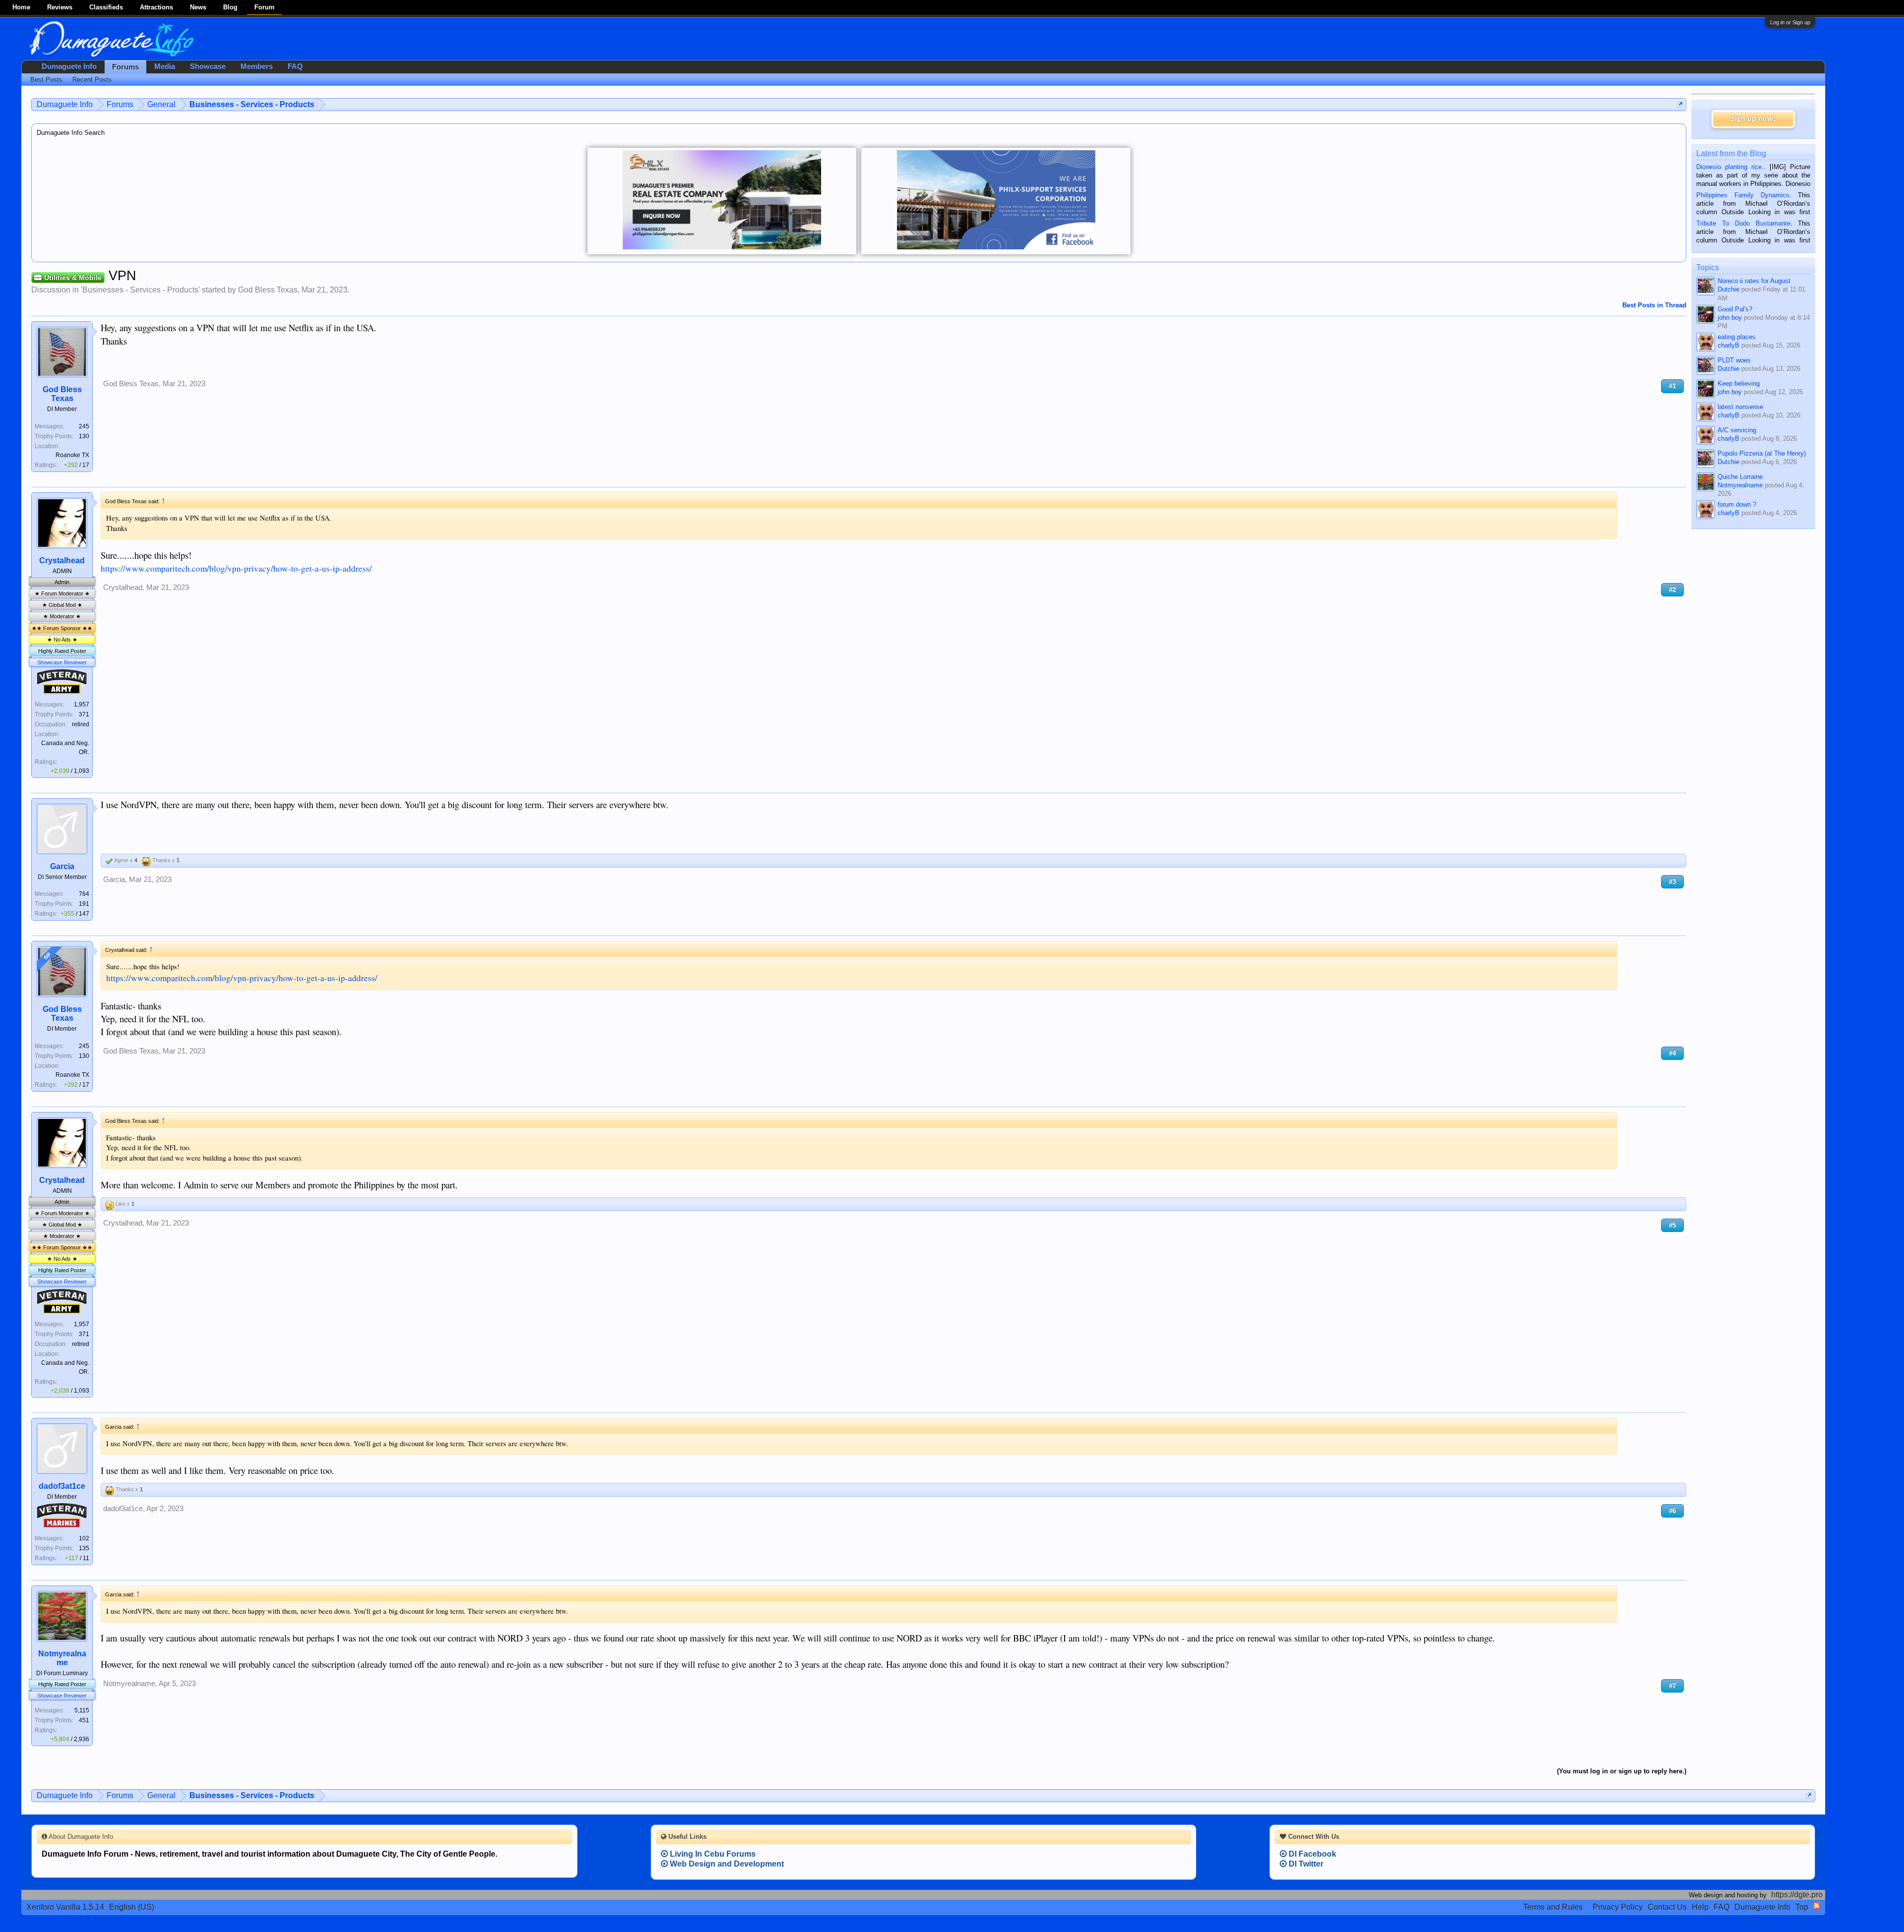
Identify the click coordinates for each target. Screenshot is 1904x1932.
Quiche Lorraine (1740, 477)
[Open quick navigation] (1680, 104)
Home (21, 7)
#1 (1672, 386)
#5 (1672, 1225)
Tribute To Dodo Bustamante (1743, 223)
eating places (1737, 337)
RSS (1817, 1906)
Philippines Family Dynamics (1743, 195)
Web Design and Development (726, 1864)
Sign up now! (1753, 119)
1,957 (82, 704)
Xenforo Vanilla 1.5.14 (65, 1907)
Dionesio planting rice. (1730, 167)
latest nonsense (1740, 407)
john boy (1730, 318)
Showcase (208, 66)
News (198, 7)
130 (84, 436)
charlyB (1728, 345)
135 (84, 1548)
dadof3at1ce (62, 1486)
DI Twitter (1305, 1864)
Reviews (60, 7)
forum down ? (1737, 504)
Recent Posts (92, 80)
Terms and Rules (1553, 1907)
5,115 (82, 1710)
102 (84, 1538)
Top (1802, 1907)
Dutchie (1728, 289)
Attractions (156, 7)
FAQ (295, 66)
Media (165, 66)
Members (257, 66)
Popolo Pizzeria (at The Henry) (1762, 453)
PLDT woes (1734, 360)
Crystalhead (62, 560)
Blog (230, 7)
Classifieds (106, 7)
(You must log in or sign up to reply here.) (1622, 1771)
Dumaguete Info (69, 66)
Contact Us (1667, 1907)
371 (84, 714)
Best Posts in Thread (1654, 305)
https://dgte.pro (1797, 1895)
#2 (1672, 590)
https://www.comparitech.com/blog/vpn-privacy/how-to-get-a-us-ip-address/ (236, 568)
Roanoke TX (72, 455)
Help (1700, 1907)
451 (84, 1720)
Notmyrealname (62, 1658)
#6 (1672, 1511)
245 (84, 426)
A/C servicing (1737, 430)
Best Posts (46, 80)
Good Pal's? (1735, 309)
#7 (1672, 1686)
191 (84, 904)
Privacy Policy (1618, 1907)
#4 (1672, 1053)
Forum (265, 7)
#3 (1672, 882)
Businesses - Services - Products (140, 290)
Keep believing (1739, 383)
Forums (125, 67)
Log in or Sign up (1790, 22)
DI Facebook (1311, 1854)
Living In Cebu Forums (712, 1854)
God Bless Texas (268, 290)
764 (84, 894)
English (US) (132, 1907)
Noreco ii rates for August (1754, 281)
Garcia (62, 866)
